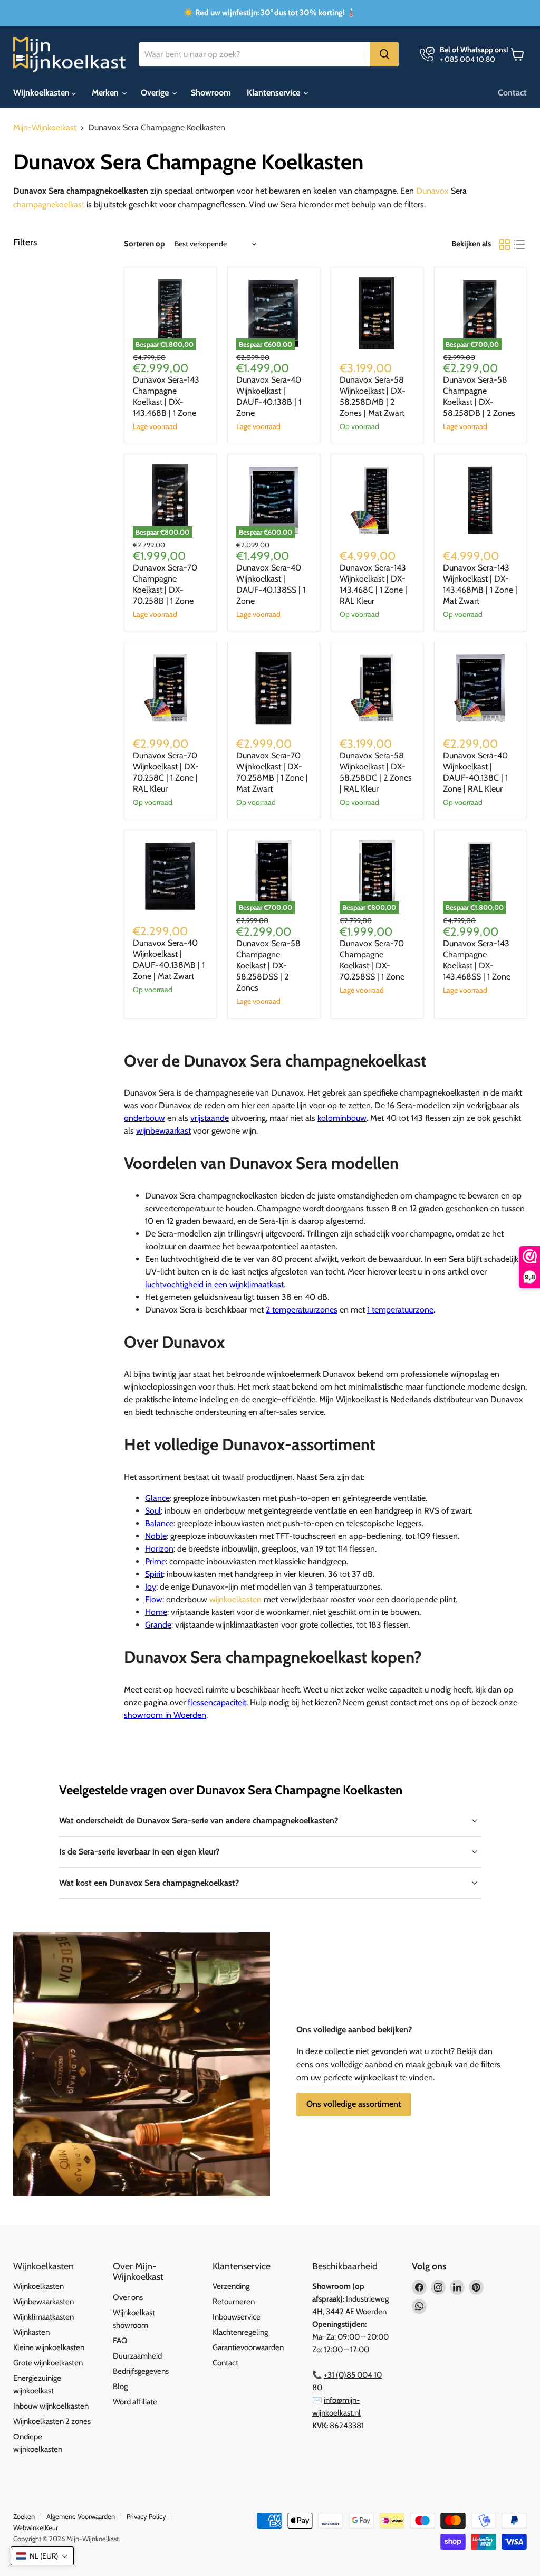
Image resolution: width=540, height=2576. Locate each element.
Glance (157, 1498)
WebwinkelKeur (36, 2527)
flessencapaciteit (217, 1702)
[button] (42, 2556)
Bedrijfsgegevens (141, 2371)
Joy (151, 1587)
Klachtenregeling (240, 2332)
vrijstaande (210, 1118)
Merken (106, 93)
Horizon (159, 1549)
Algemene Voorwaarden (81, 2516)
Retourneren (234, 2302)
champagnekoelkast (49, 205)
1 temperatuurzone (400, 1310)
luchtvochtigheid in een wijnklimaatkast (214, 1284)
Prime (155, 1561)
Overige (156, 93)
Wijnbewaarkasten (44, 2302)
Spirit (154, 1574)
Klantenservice (274, 93)
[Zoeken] (384, 54)
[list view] (519, 244)
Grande (158, 1625)
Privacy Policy (146, 2516)
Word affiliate (135, 2402)
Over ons (128, 2297)
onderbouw (144, 1118)
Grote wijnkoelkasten (48, 2363)
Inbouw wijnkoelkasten (51, 2406)
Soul (153, 1511)
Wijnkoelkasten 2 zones (52, 2421)
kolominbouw (342, 1118)
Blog (120, 2387)
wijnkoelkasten (235, 1599)
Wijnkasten (31, 2332)
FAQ (120, 2341)
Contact (512, 93)
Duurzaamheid (137, 2356)
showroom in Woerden (165, 1715)
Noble (156, 1536)
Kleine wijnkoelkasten (49, 2347)
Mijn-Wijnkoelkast (45, 128)
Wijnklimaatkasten (44, 2317)
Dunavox (432, 191)
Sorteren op (144, 244)
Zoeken (24, 2516)
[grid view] (505, 244)
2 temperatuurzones (302, 1310)
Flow (154, 1599)
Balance (159, 1523)
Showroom (211, 93)
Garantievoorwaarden (248, 2347)
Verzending (231, 2286)
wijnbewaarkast (163, 1131)
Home (156, 1612)
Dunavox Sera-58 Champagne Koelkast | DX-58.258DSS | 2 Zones (268, 966)
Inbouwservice (237, 2317)
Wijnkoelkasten (42, 93)
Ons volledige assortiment (354, 2104)
